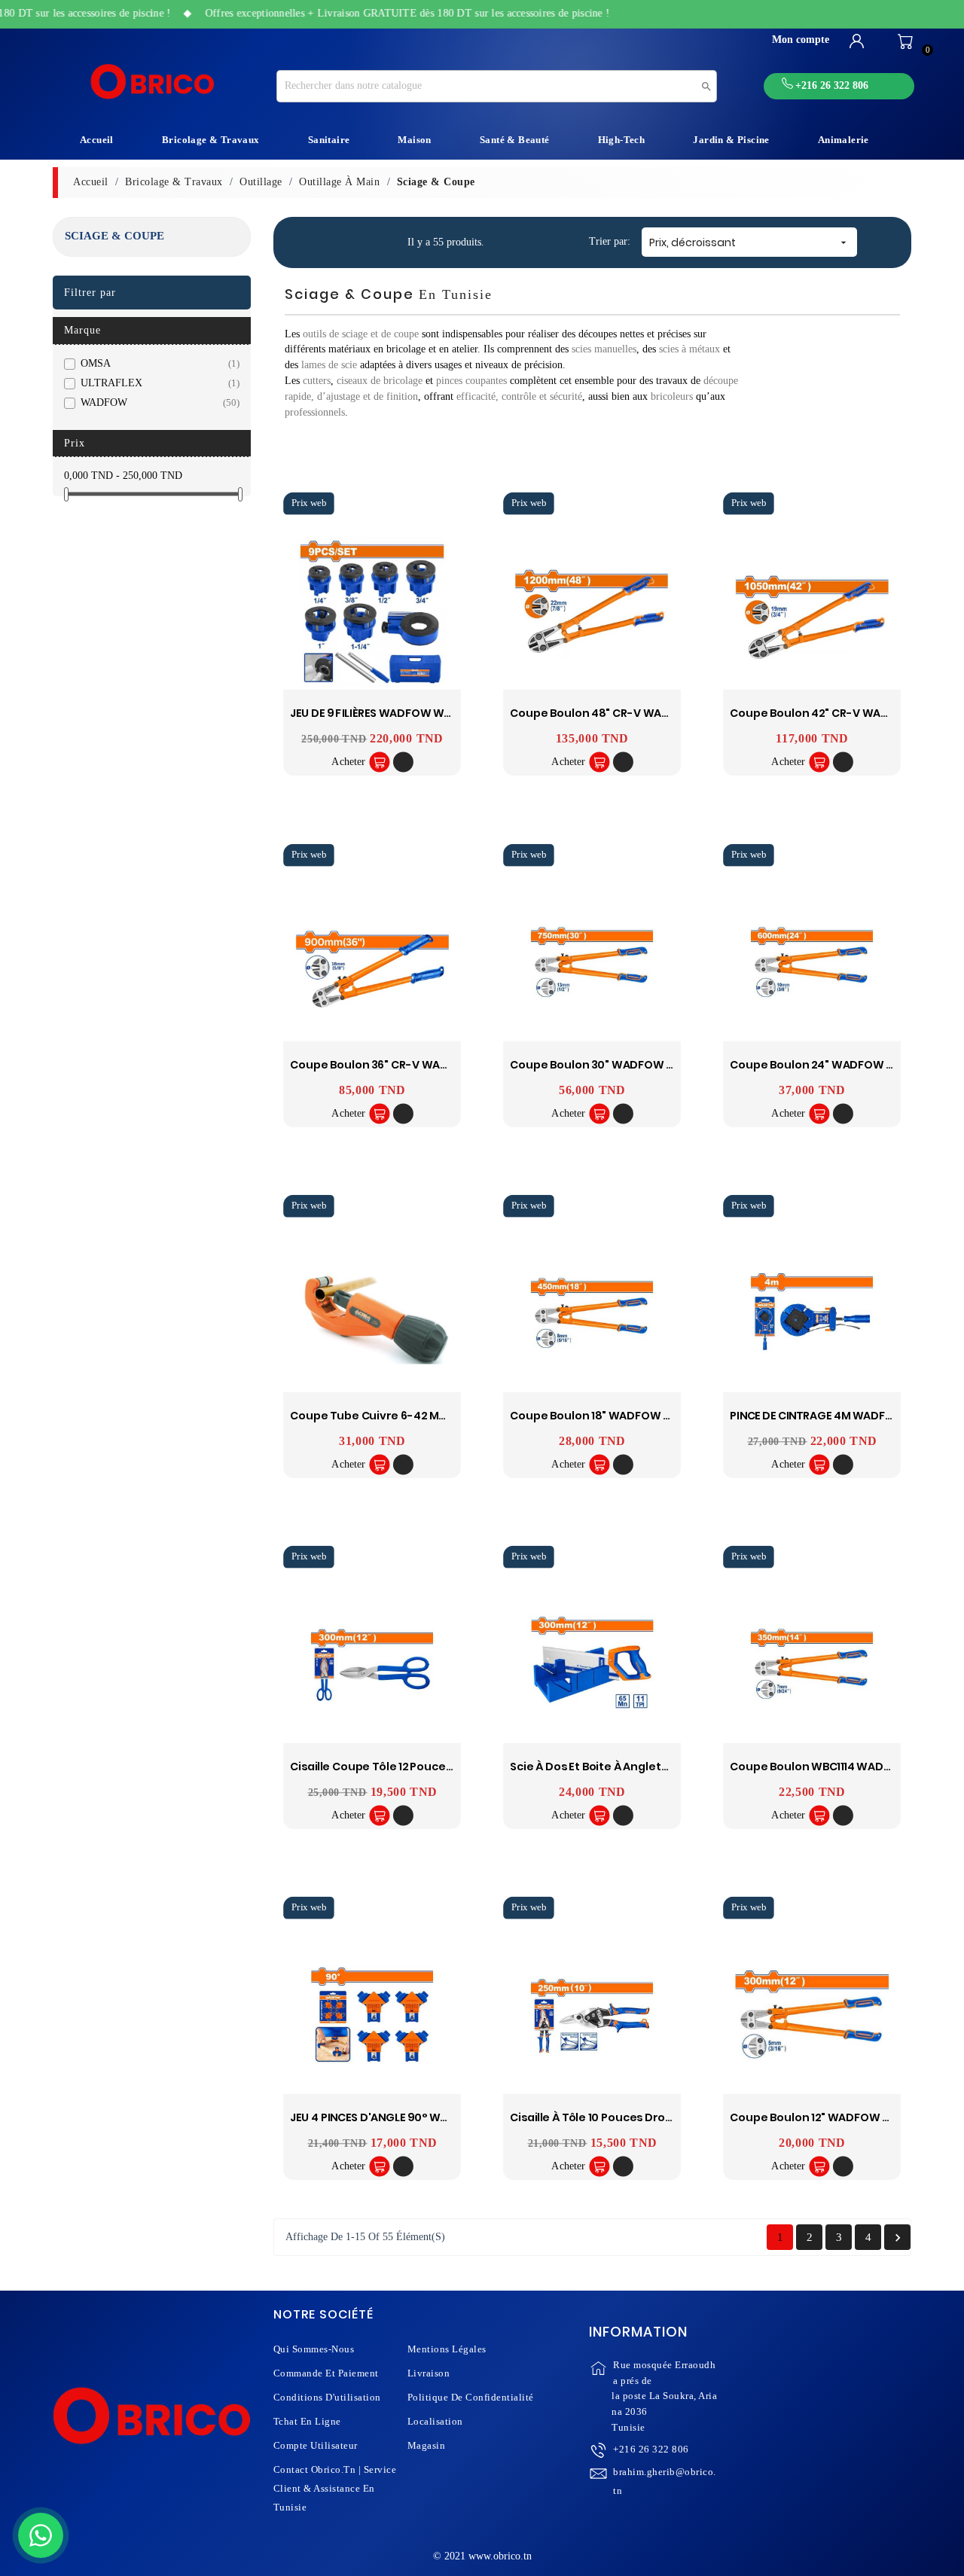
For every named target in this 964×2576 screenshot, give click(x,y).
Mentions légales (447, 2349)
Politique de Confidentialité (471, 2397)
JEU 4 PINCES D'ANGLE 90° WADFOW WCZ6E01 (411, 2118)
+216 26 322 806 (651, 2449)
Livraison (429, 2373)
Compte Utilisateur (316, 2445)
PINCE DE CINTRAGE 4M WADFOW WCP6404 (847, 1415)
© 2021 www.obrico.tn (482, 2556)
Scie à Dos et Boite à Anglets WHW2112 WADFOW (641, 1767)
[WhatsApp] (41, 2535)
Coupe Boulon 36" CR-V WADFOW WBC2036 (409, 1064)
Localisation (435, 2421)
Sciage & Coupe (114, 236)
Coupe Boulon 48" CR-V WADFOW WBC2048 (630, 713)
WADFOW (157, 402)
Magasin (427, 2445)
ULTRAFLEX (157, 383)
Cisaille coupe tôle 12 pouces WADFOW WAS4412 (424, 1767)
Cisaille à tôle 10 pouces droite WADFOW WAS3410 (648, 2118)
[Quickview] (403, 762)
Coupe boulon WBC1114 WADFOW (820, 1767)
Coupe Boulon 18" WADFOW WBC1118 (607, 1415)
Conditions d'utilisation (327, 2397)
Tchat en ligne (307, 2421)
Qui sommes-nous (314, 2349)
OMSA (157, 363)
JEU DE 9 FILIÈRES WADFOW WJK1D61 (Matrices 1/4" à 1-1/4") (446, 713)
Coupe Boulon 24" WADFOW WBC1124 (831, 1064)
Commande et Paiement (326, 2373)
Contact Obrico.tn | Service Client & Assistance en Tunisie (335, 2488)
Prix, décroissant (749, 242)
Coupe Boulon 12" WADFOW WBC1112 (827, 2118)
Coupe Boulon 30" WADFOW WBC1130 (611, 1064)
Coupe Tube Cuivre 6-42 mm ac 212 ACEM (403, 1415)
